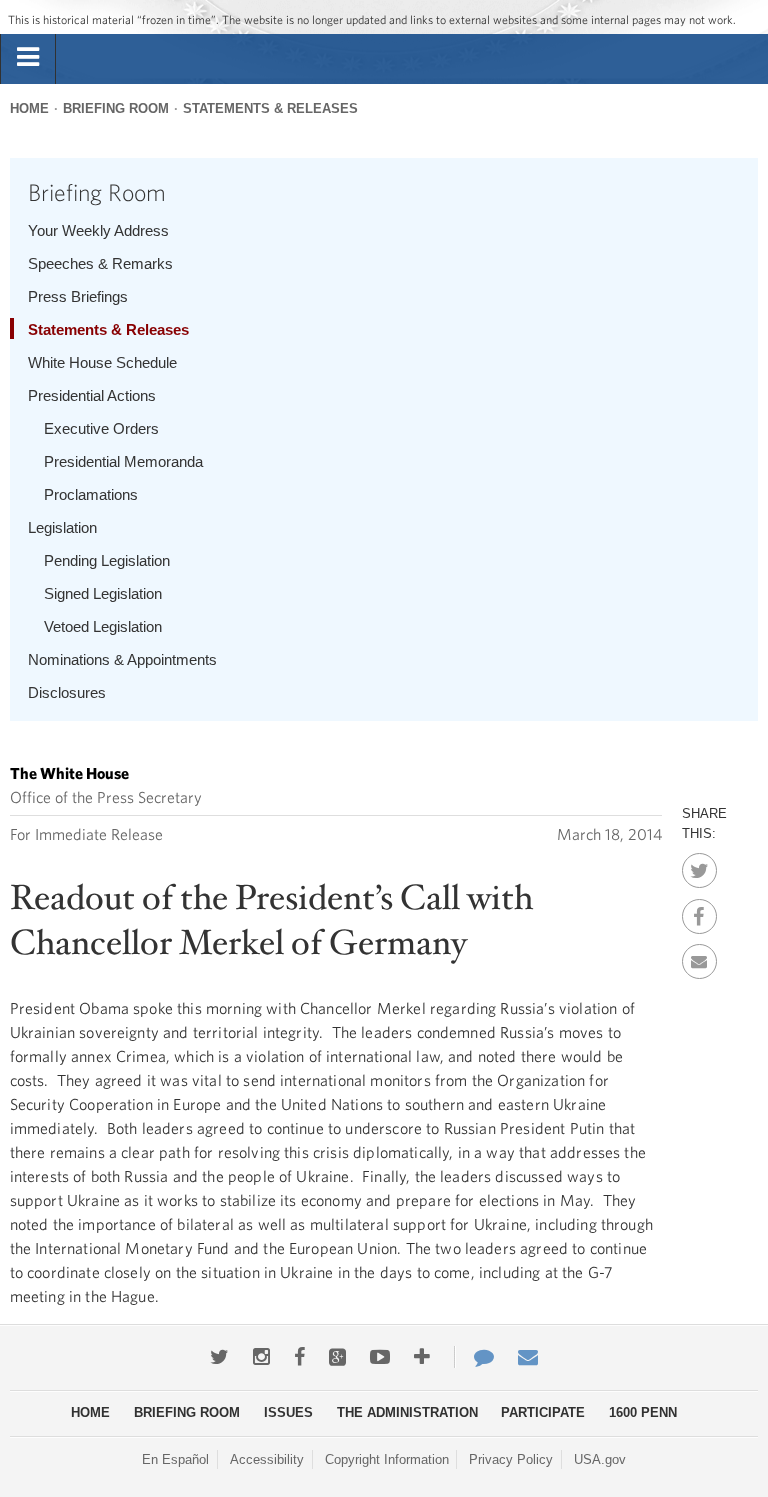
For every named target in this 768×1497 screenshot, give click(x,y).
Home (29, 108)
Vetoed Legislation (103, 626)
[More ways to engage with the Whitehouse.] (422, 1357)
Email (699, 956)
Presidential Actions (92, 395)
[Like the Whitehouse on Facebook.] (299, 1357)
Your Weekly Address (98, 230)
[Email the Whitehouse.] (528, 1357)
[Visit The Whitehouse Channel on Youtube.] (380, 1357)
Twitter (699, 865)
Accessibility (267, 1459)
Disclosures (67, 692)
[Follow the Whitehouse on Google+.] (337, 1357)
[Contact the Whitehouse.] (474, 1357)
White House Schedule (102, 362)
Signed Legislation (103, 593)
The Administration (407, 1412)
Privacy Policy (511, 1459)
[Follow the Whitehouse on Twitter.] (219, 1357)
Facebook (699, 911)
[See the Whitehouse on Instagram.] (261, 1357)
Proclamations (91, 494)
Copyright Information (387, 1459)
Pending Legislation (107, 560)
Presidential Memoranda (123, 461)
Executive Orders (101, 428)
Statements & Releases (270, 108)
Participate (543, 1412)
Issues (288, 1412)
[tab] (28, 58)
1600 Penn (643, 1412)
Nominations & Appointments (122, 659)
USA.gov (600, 1459)
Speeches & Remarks (100, 263)
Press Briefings (78, 296)
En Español (175, 1459)
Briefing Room (116, 108)
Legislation (62, 527)
